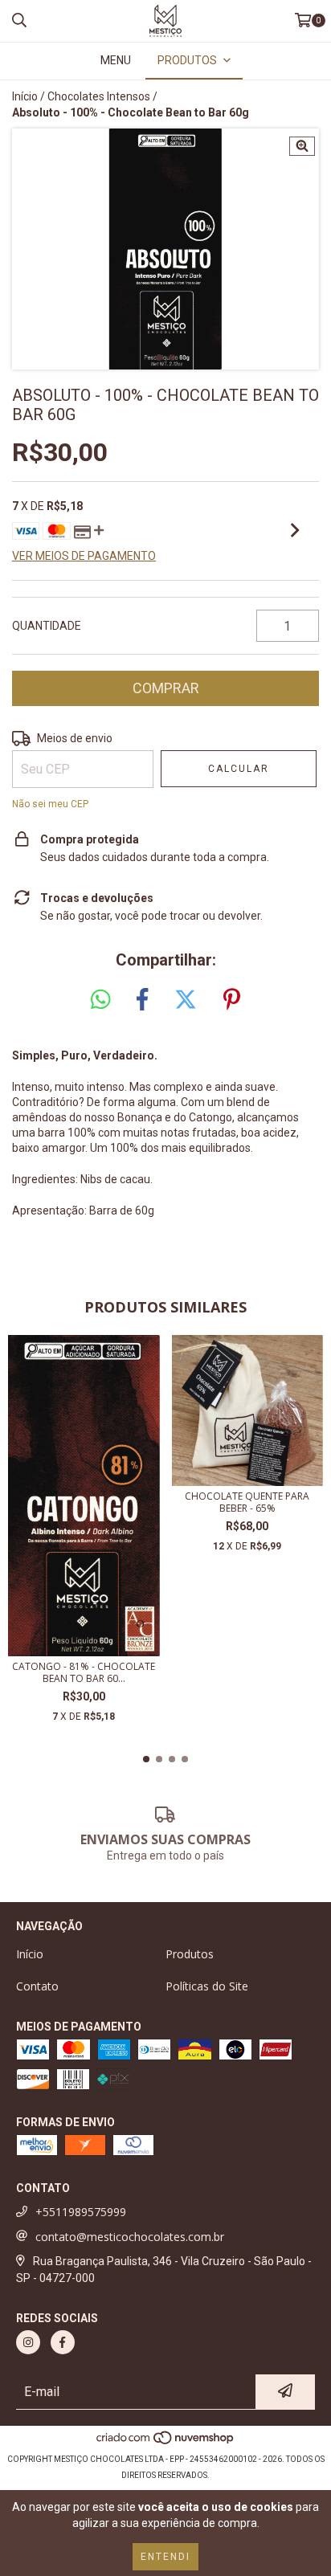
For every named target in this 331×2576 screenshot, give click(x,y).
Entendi (165, 2557)
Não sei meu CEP (50, 804)
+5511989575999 (81, 2212)
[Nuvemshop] (166, 2443)
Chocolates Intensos (99, 96)
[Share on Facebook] (142, 1000)
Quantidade (47, 626)
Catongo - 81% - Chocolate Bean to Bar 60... (84, 1672)
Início (25, 96)
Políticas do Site (207, 1986)
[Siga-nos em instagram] (28, 2342)
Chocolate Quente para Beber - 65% (247, 1502)
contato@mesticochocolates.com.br (130, 2237)
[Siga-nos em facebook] (63, 2342)
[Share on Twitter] (186, 1000)
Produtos (190, 1954)
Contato (37, 1986)
